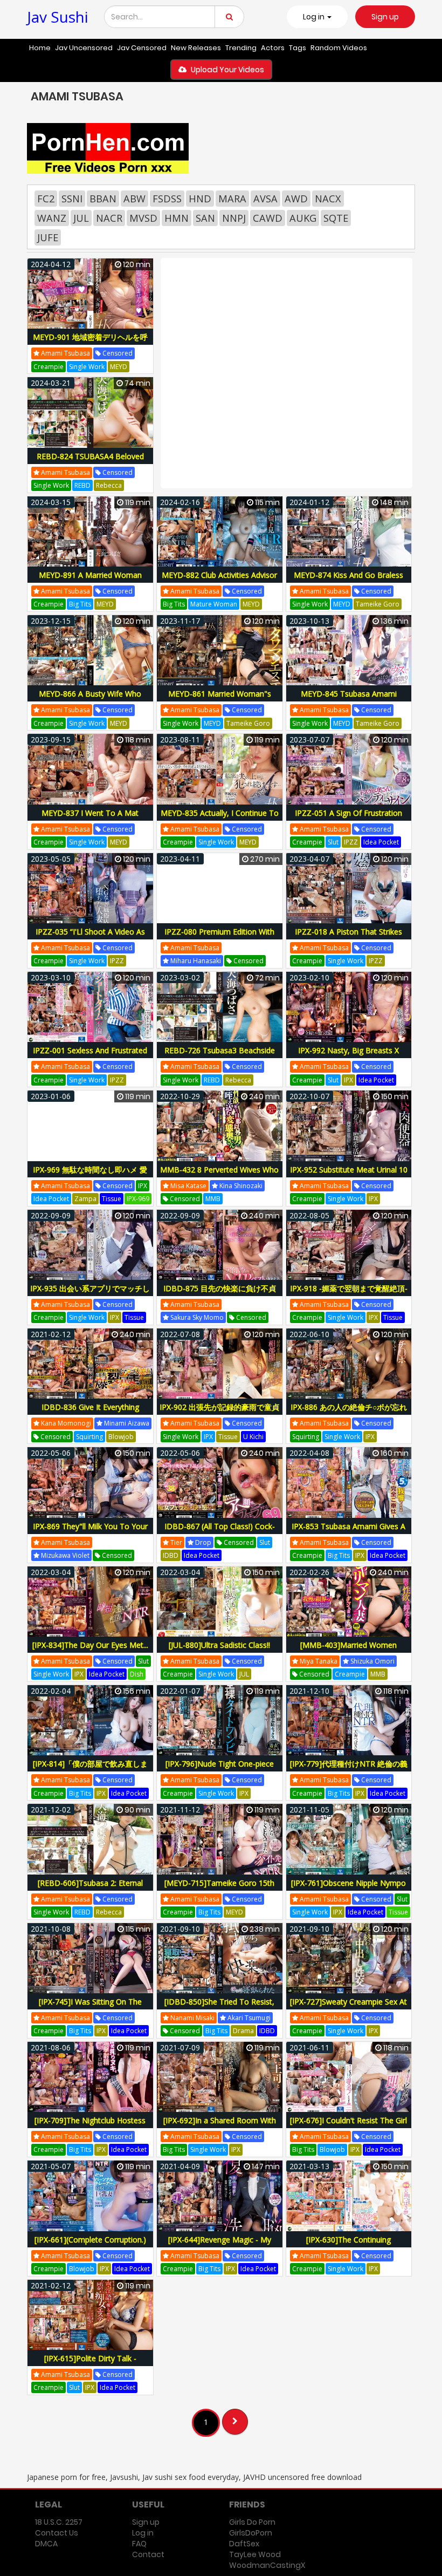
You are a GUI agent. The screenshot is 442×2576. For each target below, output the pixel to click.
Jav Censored (142, 48)
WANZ (52, 218)
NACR (109, 218)
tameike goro (378, 604)
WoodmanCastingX (267, 2565)
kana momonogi (65, 1423)
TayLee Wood (255, 2554)
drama (243, 2031)
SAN (205, 218)
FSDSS (167, 199)
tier (175, 1542)
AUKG (303, 218)
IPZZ (351, 842)
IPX (348, 1080)
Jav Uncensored (84, 48)
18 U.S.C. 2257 (59, 2522)
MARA (232, 199)
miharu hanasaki (195, 961)
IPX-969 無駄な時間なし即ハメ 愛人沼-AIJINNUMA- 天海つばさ (90, 1175)
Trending (241, 48)
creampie (49, 367)
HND (200, 199)
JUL (81, 218)
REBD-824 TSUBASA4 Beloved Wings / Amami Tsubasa (90, 462)
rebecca (109, 485)
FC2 (46, 199)
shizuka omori (372, 1661)
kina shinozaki (240, 1186)
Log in (143, 2533)
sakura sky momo (196, 1317)
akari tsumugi (248, 2018)
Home (40, 48)
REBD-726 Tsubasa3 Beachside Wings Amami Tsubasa (220, 1056)
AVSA (265, 199)
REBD (82, 485)
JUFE (48, 237)
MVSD (143, 218)
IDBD (171, 1555)
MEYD (119, 367)
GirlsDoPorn (251, 2533)
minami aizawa (126, 1423)
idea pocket (381, 842)
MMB (213, 1199)
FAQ (139, 2544)
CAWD (268, 218)
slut (333, 842)
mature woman (214, 604)
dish (137, 1674)
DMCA (46, 2544)
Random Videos (339, 48)
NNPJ (234, 218)
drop (202, 1542)
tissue (112, 1199)
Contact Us (57, 2533)
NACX (328, 199)
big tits (80, 604)
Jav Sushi (58, 17)
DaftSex (244, 2544)
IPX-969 (138, 1199)
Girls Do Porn (252, 2522)
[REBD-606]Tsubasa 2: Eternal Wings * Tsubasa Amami (90, 1889)
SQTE (336, 218)
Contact (148, 2554)
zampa (85, 1199)
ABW (134, 199)
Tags (298, 48)
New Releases (196, 48)
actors (273, 48)
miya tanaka (318, 1661)
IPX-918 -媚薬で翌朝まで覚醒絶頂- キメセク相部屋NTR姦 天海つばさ (349, 1294)
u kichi (253, 1437)
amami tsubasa (65, 353)
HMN (177, 218)
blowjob (121, 1437)
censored (117, 353)
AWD (296, 199)
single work (87, 367)
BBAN (103, 199)
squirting (89, 1437)
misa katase (188, 1186)
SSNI (72, 199)
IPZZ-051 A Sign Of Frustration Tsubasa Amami (348, 819)
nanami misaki (192, 2018)
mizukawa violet (64, 1555)
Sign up (385, 17)
